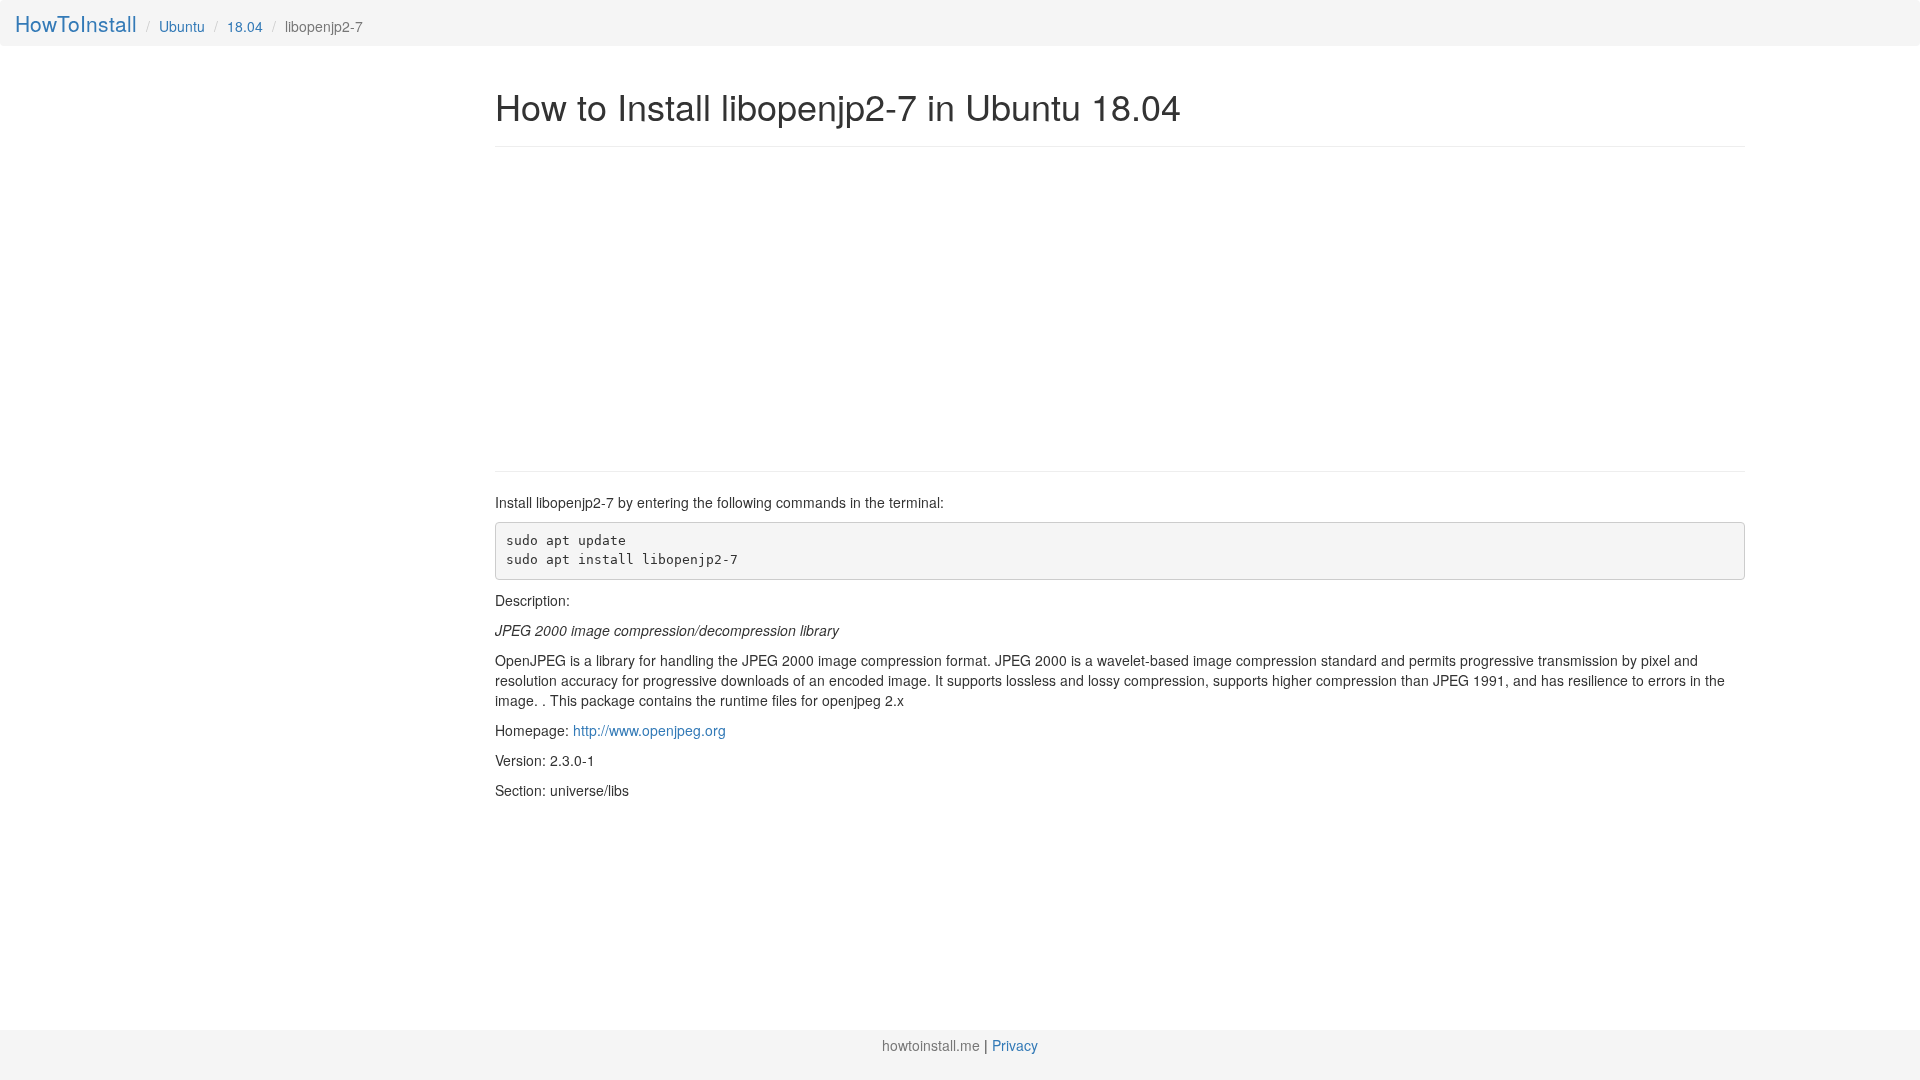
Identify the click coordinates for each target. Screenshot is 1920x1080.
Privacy (1015, 1045)
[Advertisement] (663, 307)
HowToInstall (76, 23)
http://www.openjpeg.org (649, 730)
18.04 (245, 26)
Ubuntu (182, 26)
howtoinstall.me (931, 1045)
